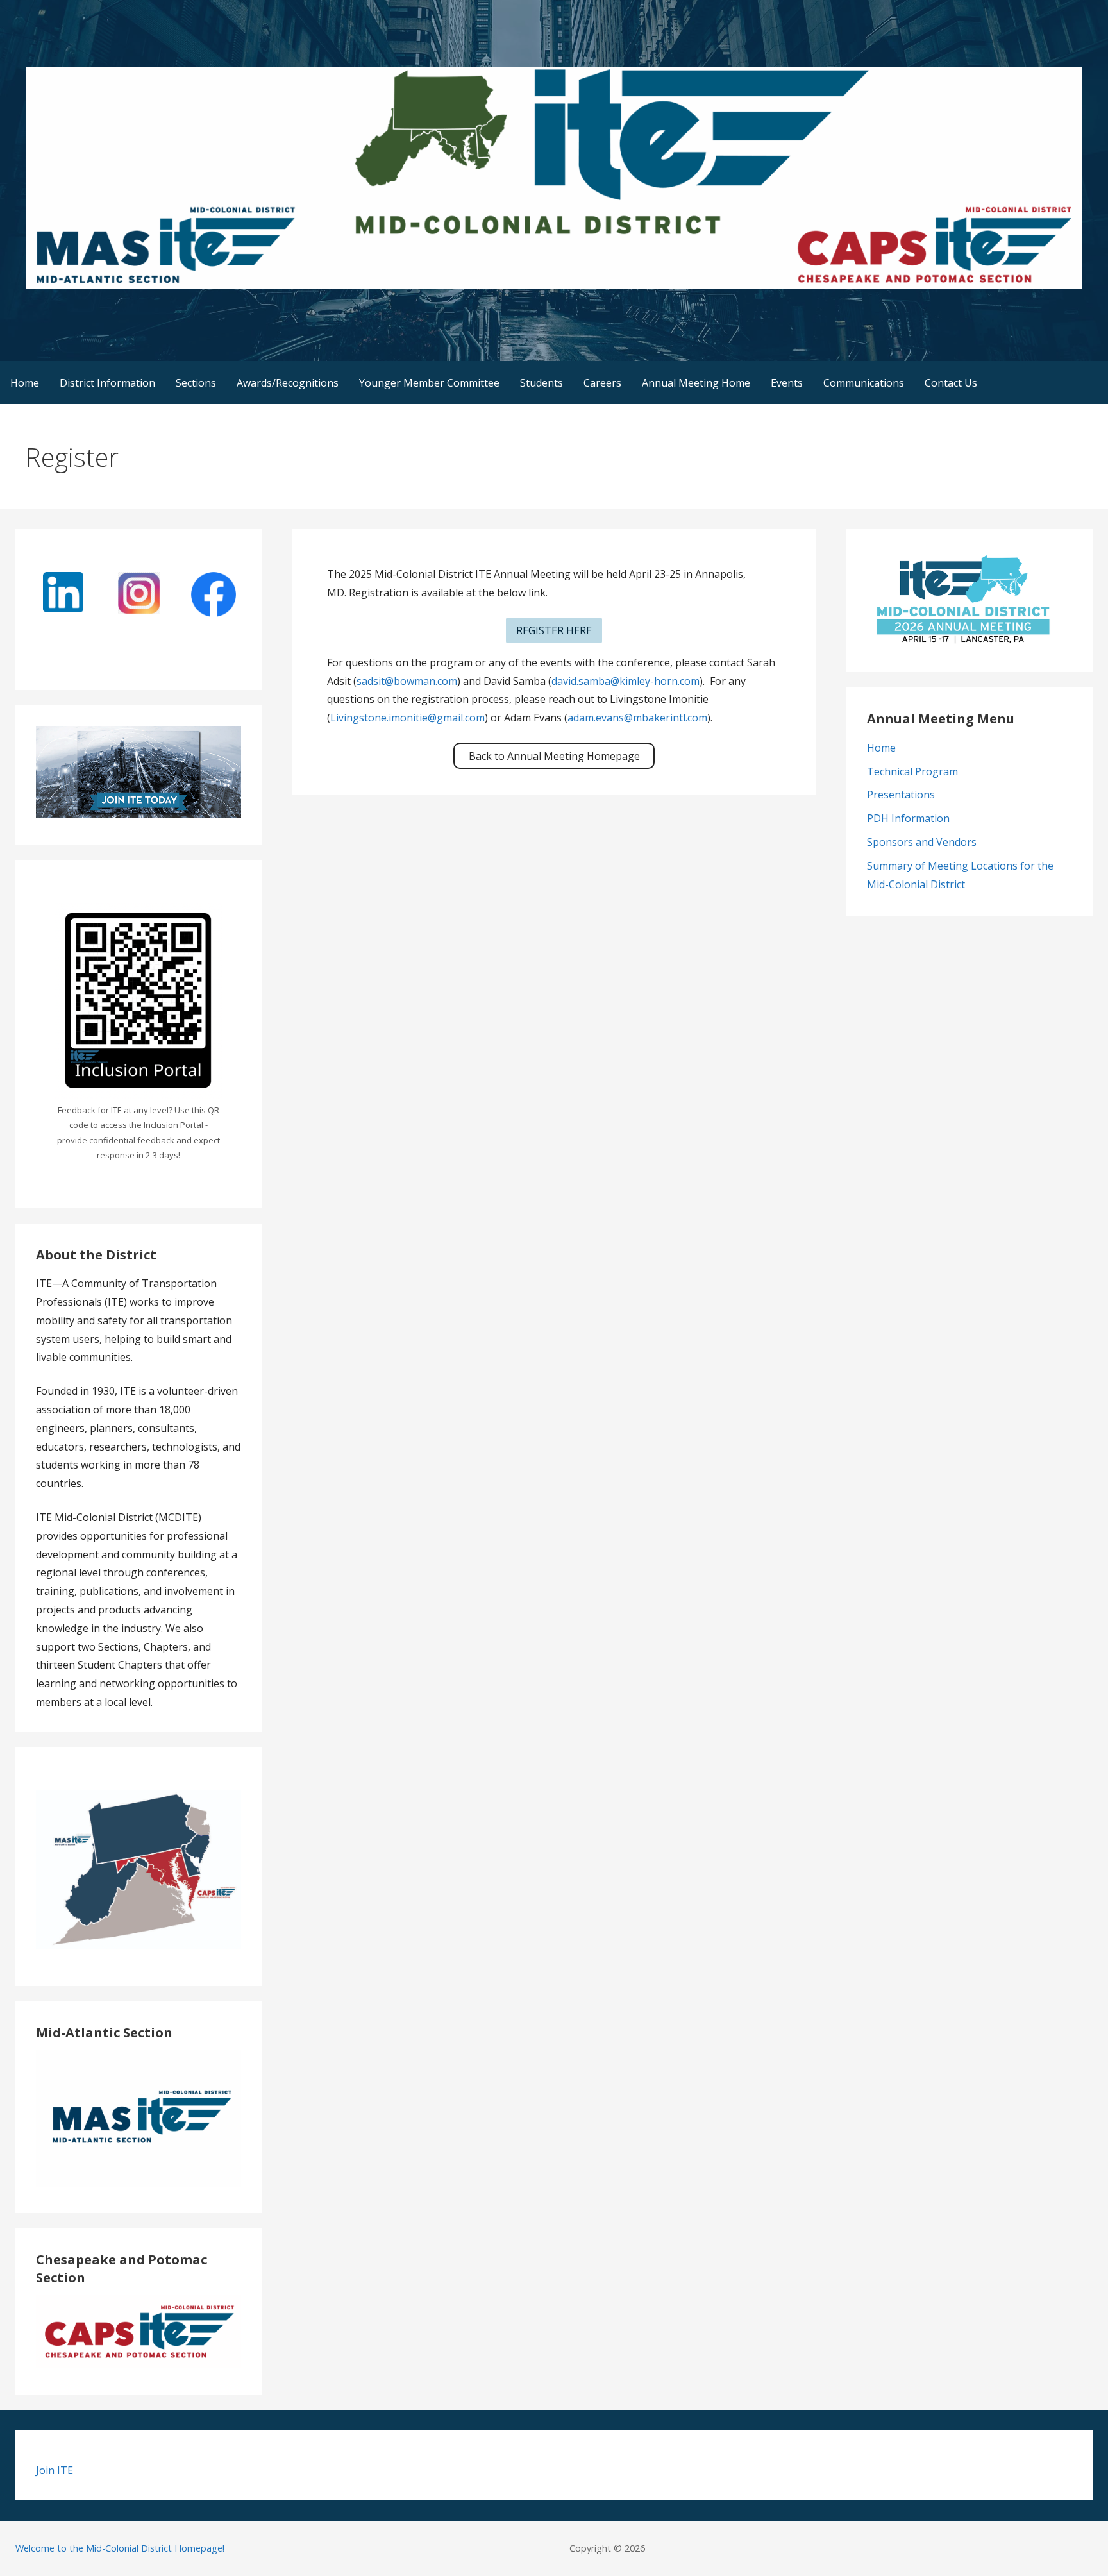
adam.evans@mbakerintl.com (637, 718)
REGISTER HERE (554, 630)
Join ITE (55, 2470)
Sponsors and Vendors (922, 842)
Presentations (901, 795)
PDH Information (908, 818)
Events (787, 383)
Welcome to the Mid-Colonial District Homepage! (120, 2548)
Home (25, 383)
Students (541, 383)
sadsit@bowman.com (407, 681)
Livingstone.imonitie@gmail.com (407, 718)
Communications (864, 383)
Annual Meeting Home (696, 383)
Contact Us (951, 383)
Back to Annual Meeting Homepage (554, 756)
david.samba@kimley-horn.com (625, 681)
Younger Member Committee (429, 383)
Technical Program (912, 771)
